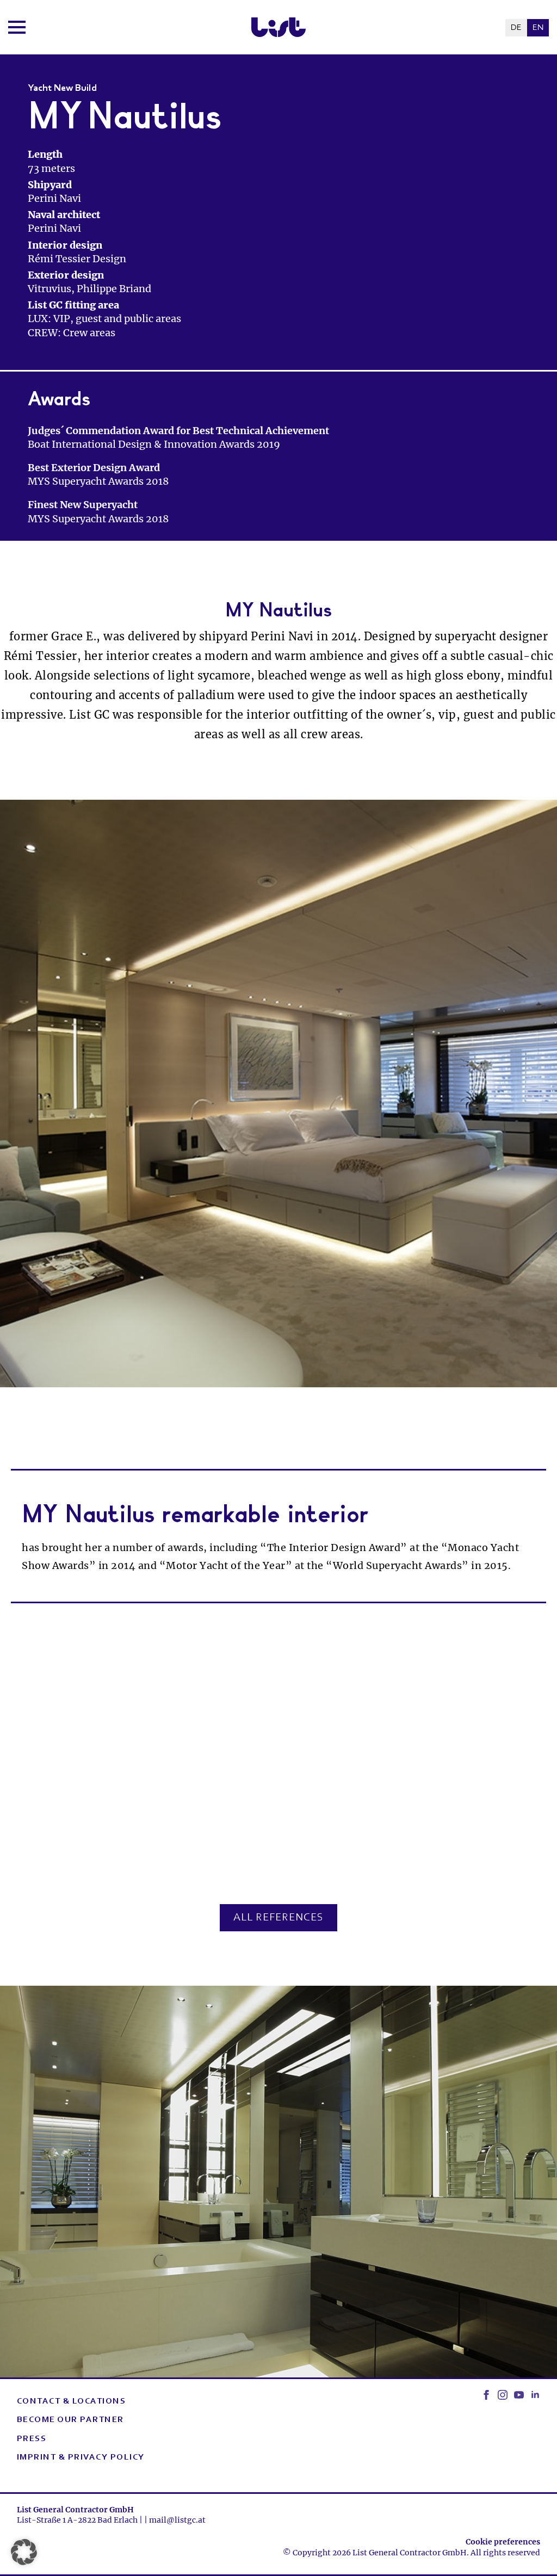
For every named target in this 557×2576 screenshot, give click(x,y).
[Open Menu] (17, 27)
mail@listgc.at (177, 2520)
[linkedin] (535, 2395)
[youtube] (519, 2395)
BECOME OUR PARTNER (70, 2420)
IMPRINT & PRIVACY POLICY (81, 2457)
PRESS (32, 2439)
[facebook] (486, 2395)
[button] (24, 2552)
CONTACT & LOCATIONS (72, 2401)
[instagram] (503, 2395)
